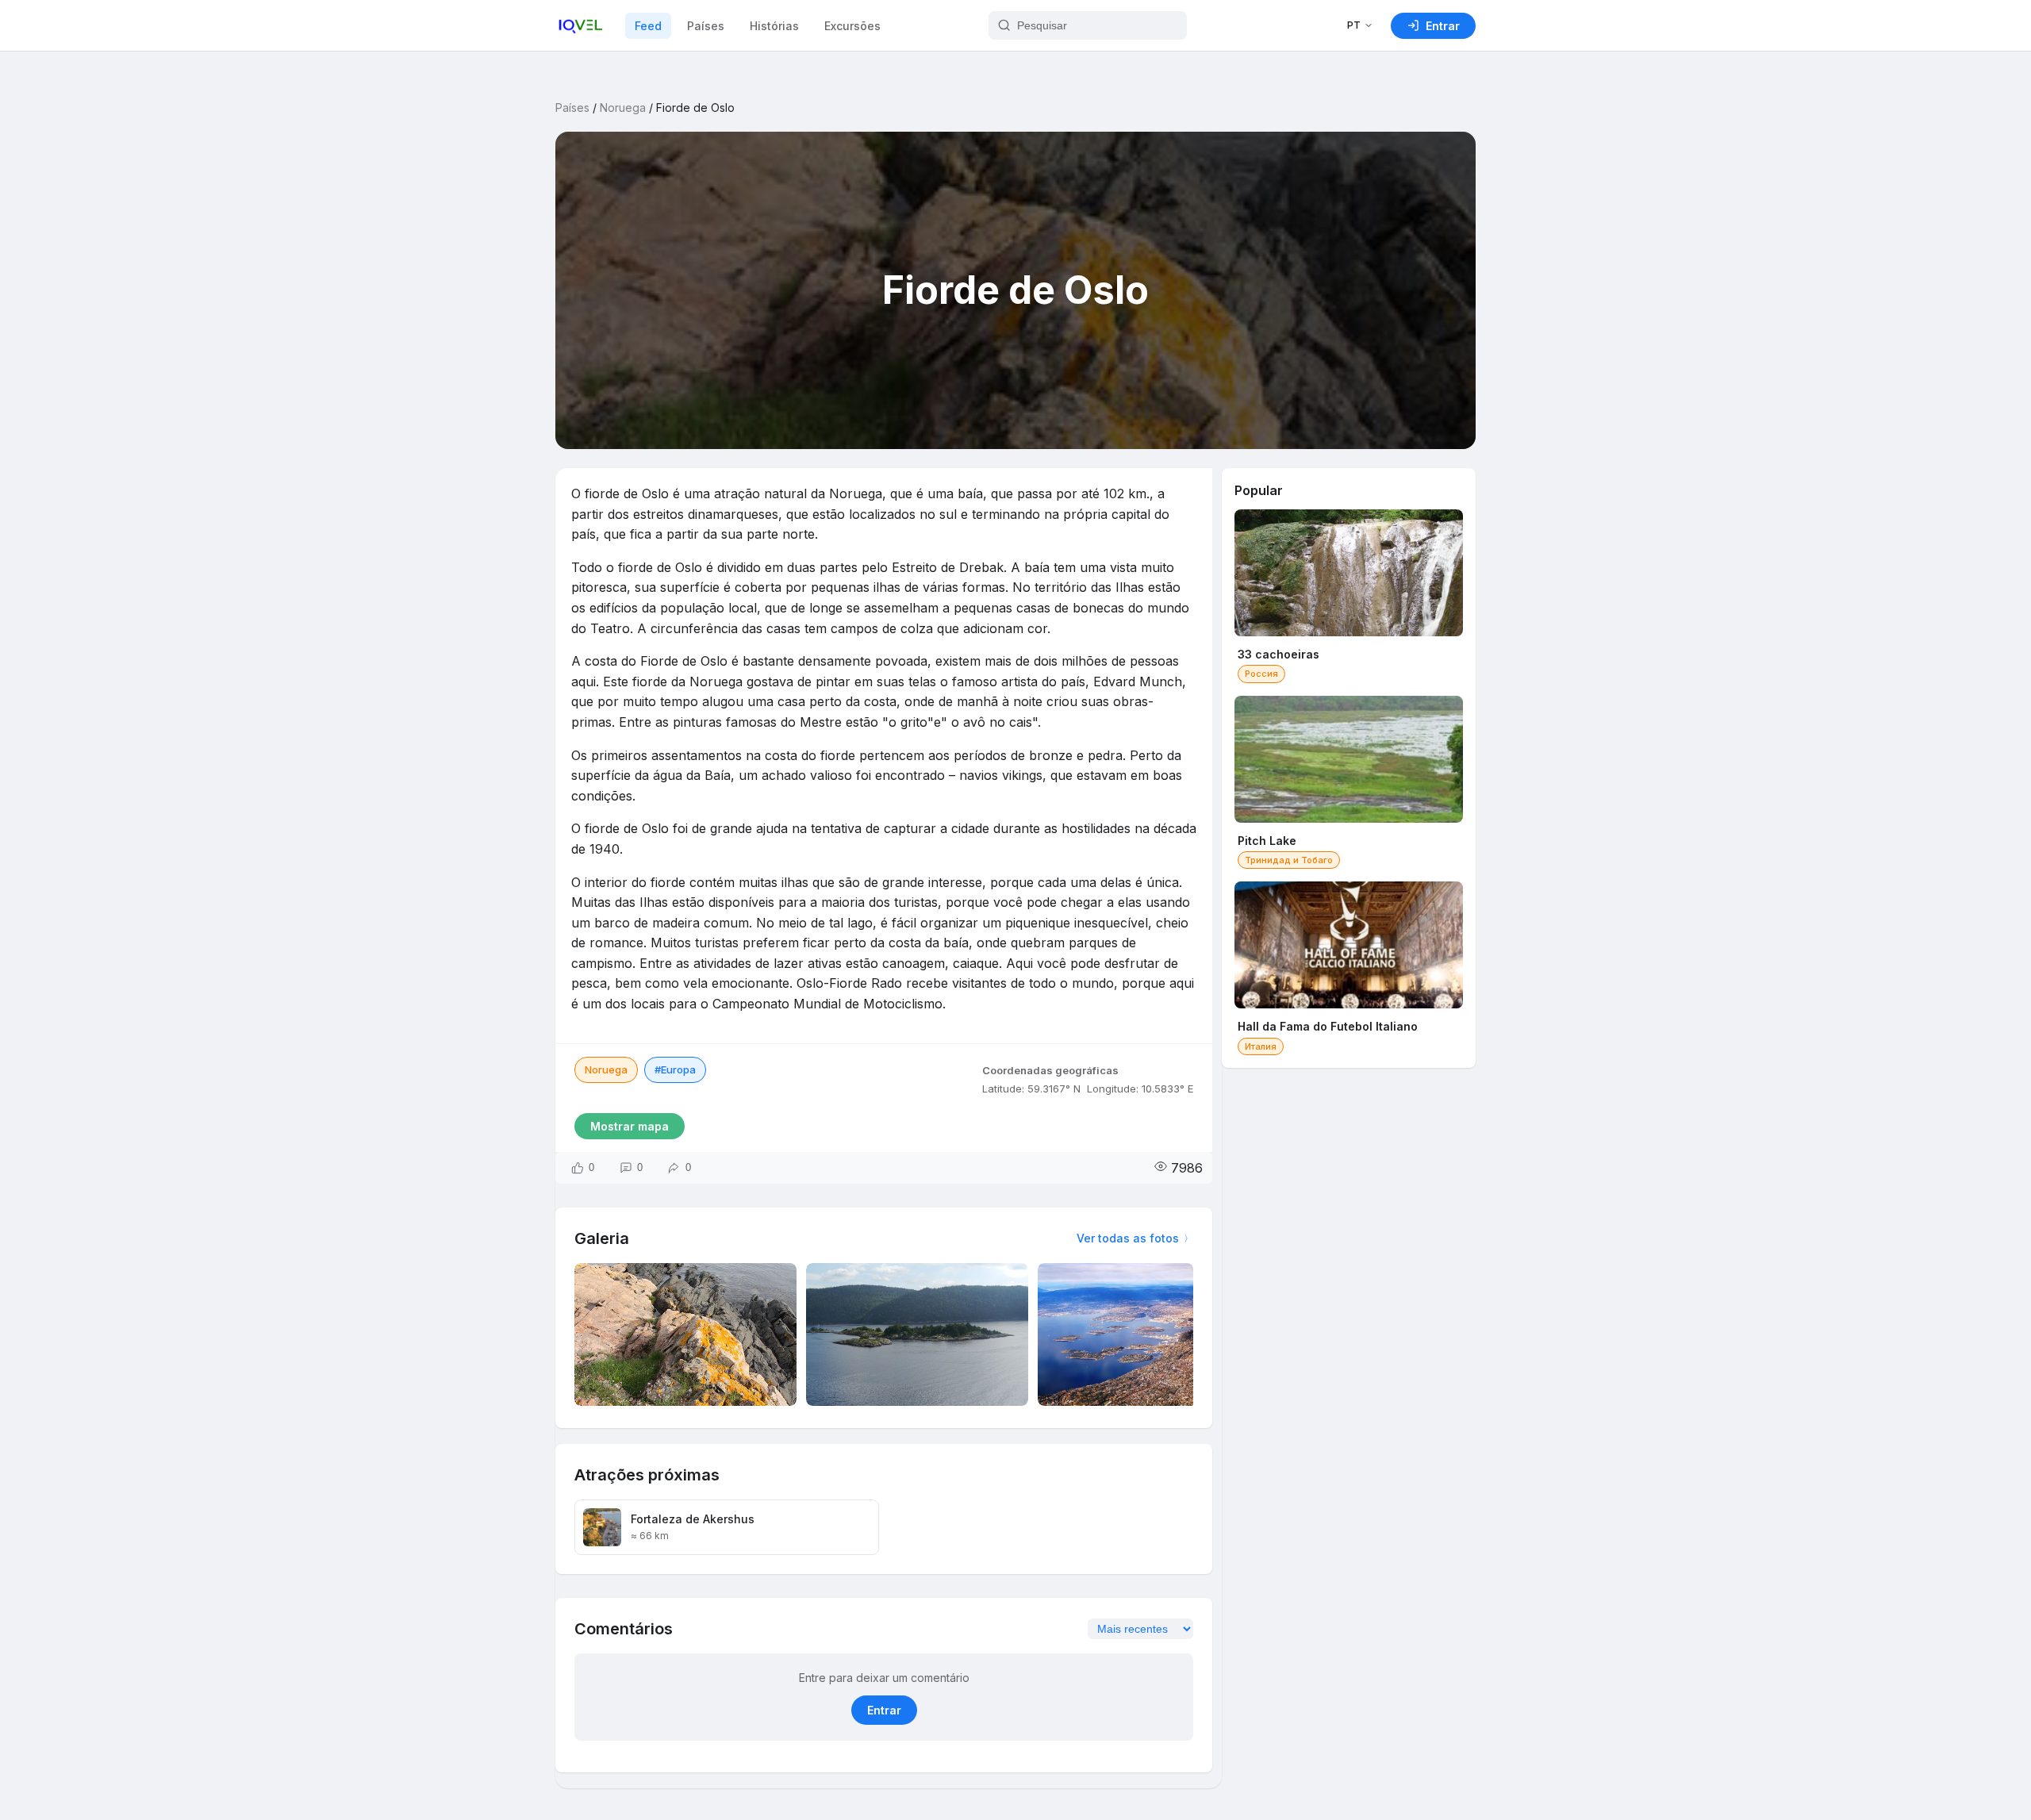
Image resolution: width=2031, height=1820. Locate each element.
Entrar (884, 1710)
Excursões (852, 26)
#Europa (675, 1069)
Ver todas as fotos (1128, 1238)
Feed (648, 26)
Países (706, 26)
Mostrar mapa (630, 1126)
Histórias (774, 26)
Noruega (623, 108)
